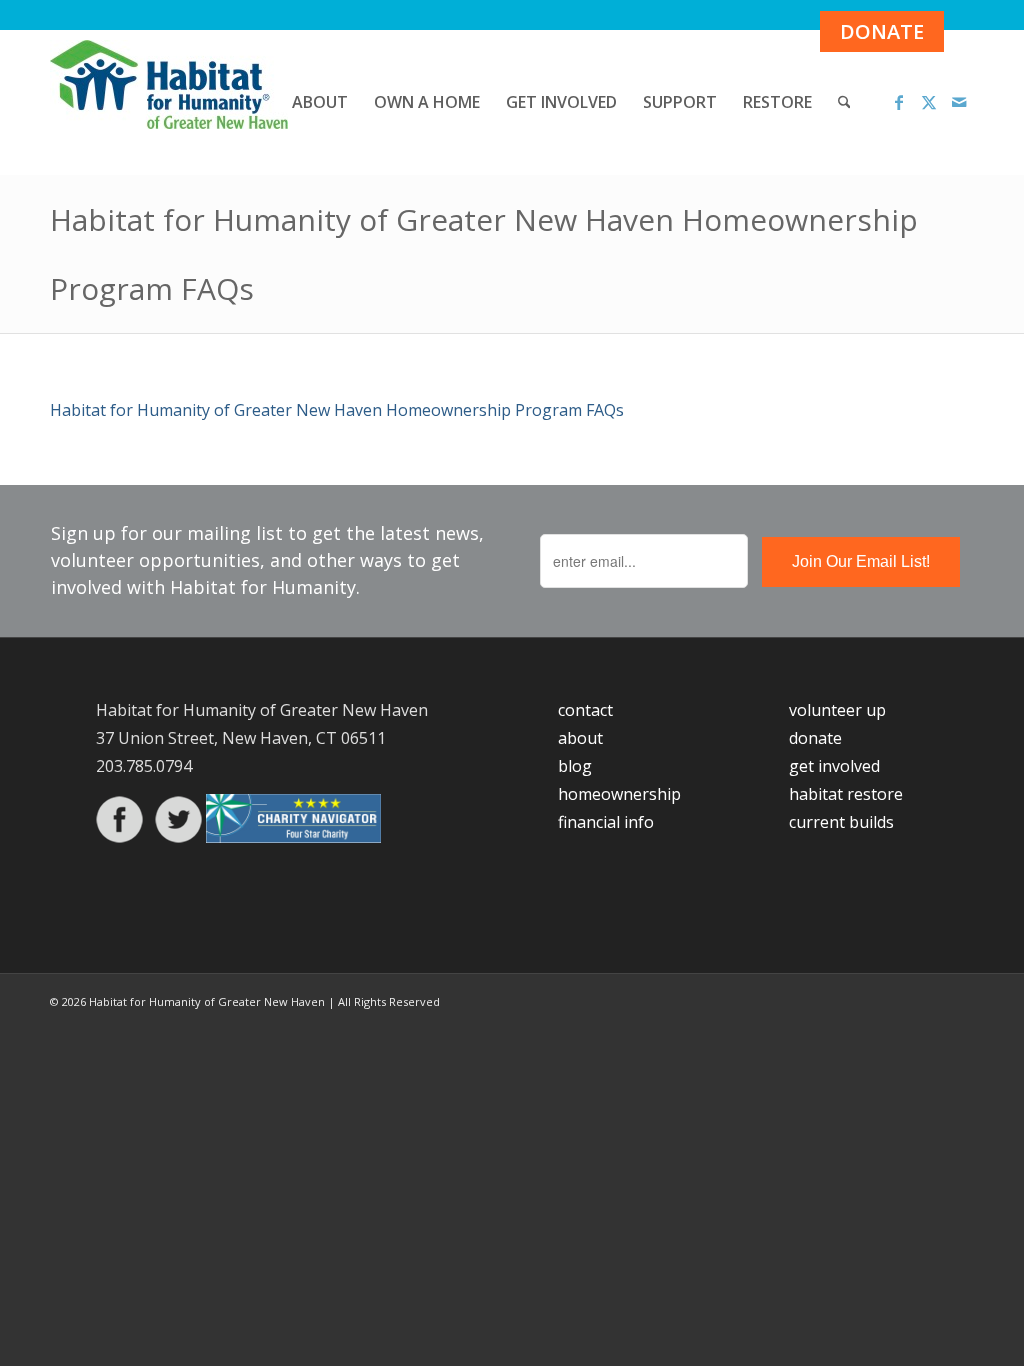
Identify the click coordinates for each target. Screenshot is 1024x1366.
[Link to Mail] (959, 102)
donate (815, 738)
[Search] (844, 102)
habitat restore (846, 794)
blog (575, 766)
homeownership (619, 794)
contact (585, 710)
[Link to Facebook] (899, 102)
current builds (841, 822)
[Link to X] (929, 102)
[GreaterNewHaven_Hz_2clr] (169, 102)
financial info (606, 822)
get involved (834, 766)
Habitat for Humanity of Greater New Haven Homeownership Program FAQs (337, 410)
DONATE (882, 31)
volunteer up (837, 710)
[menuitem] (320, 102)
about (580, 738)
